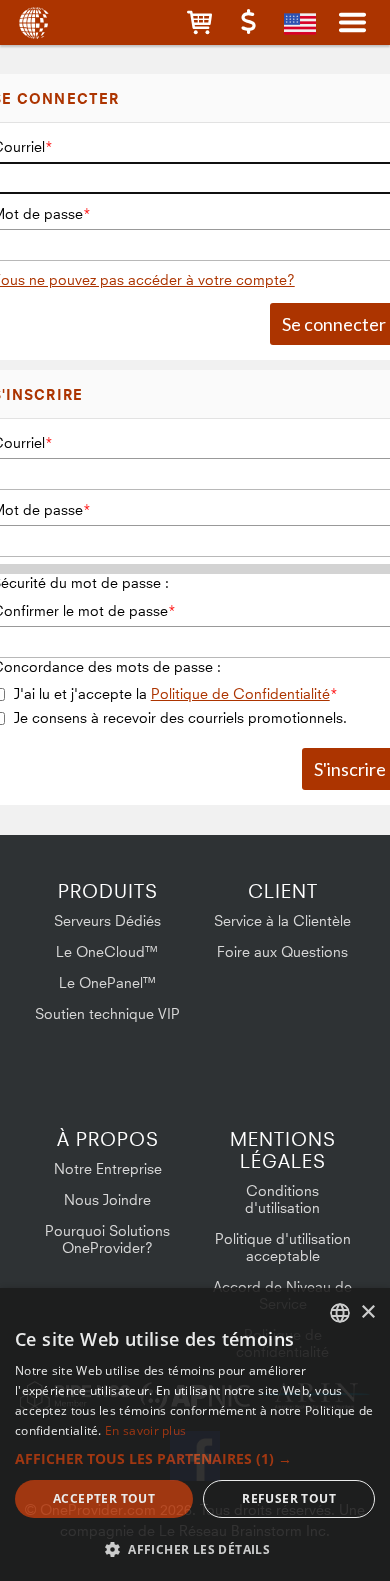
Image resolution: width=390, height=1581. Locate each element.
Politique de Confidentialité (240, 693)
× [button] (367, 1312)
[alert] (195, 1434)
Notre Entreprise (108, 1168)
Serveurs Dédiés (107, 920)
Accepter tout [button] (104, 1498)
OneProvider (32, 22)
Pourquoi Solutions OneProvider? (107, 1239)
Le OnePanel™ (108, 982)
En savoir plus (145, 1430)
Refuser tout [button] (289, 1498)
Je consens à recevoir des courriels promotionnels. (180, 717)
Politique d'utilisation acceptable (283, 1247)
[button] (199, 22)
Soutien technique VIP (107, 1013)
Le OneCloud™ (107, 951)
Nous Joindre (107, 1199)
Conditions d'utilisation (282, 1199)
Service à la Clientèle (282, 920)
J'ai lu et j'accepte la (172, 693)
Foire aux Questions (282, 951)
